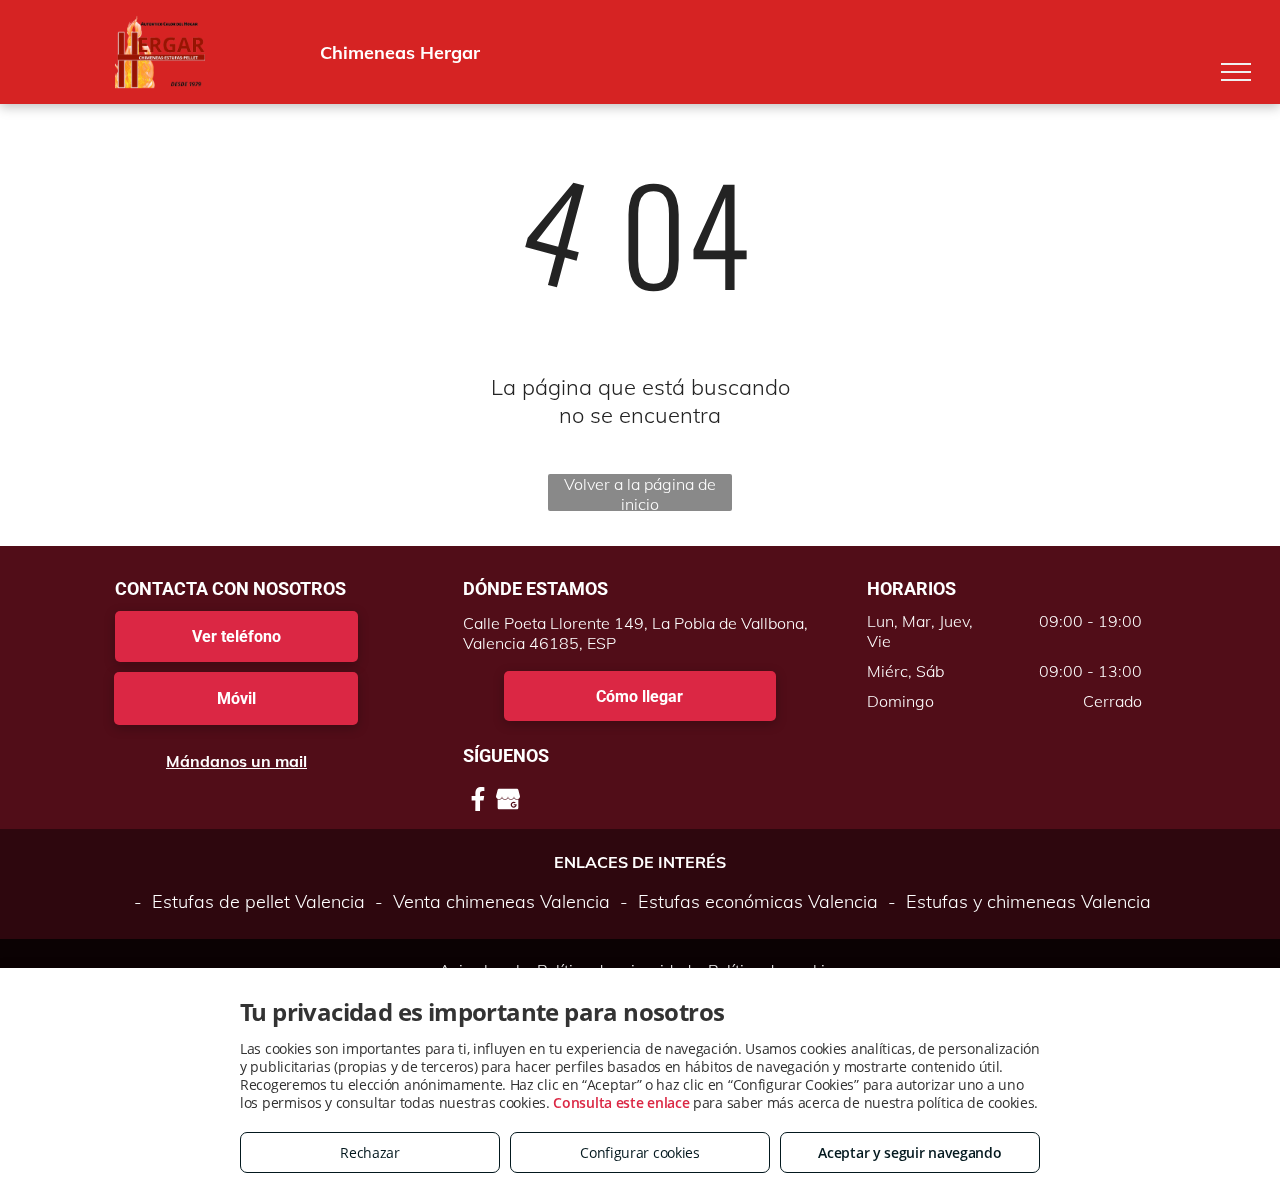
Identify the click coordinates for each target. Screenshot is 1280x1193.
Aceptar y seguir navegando (909, 1152)
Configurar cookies (640, 1152)
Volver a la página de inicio (640, 492)
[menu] (1236, 72)
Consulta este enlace (621, 1102)
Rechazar (370, 1152)
